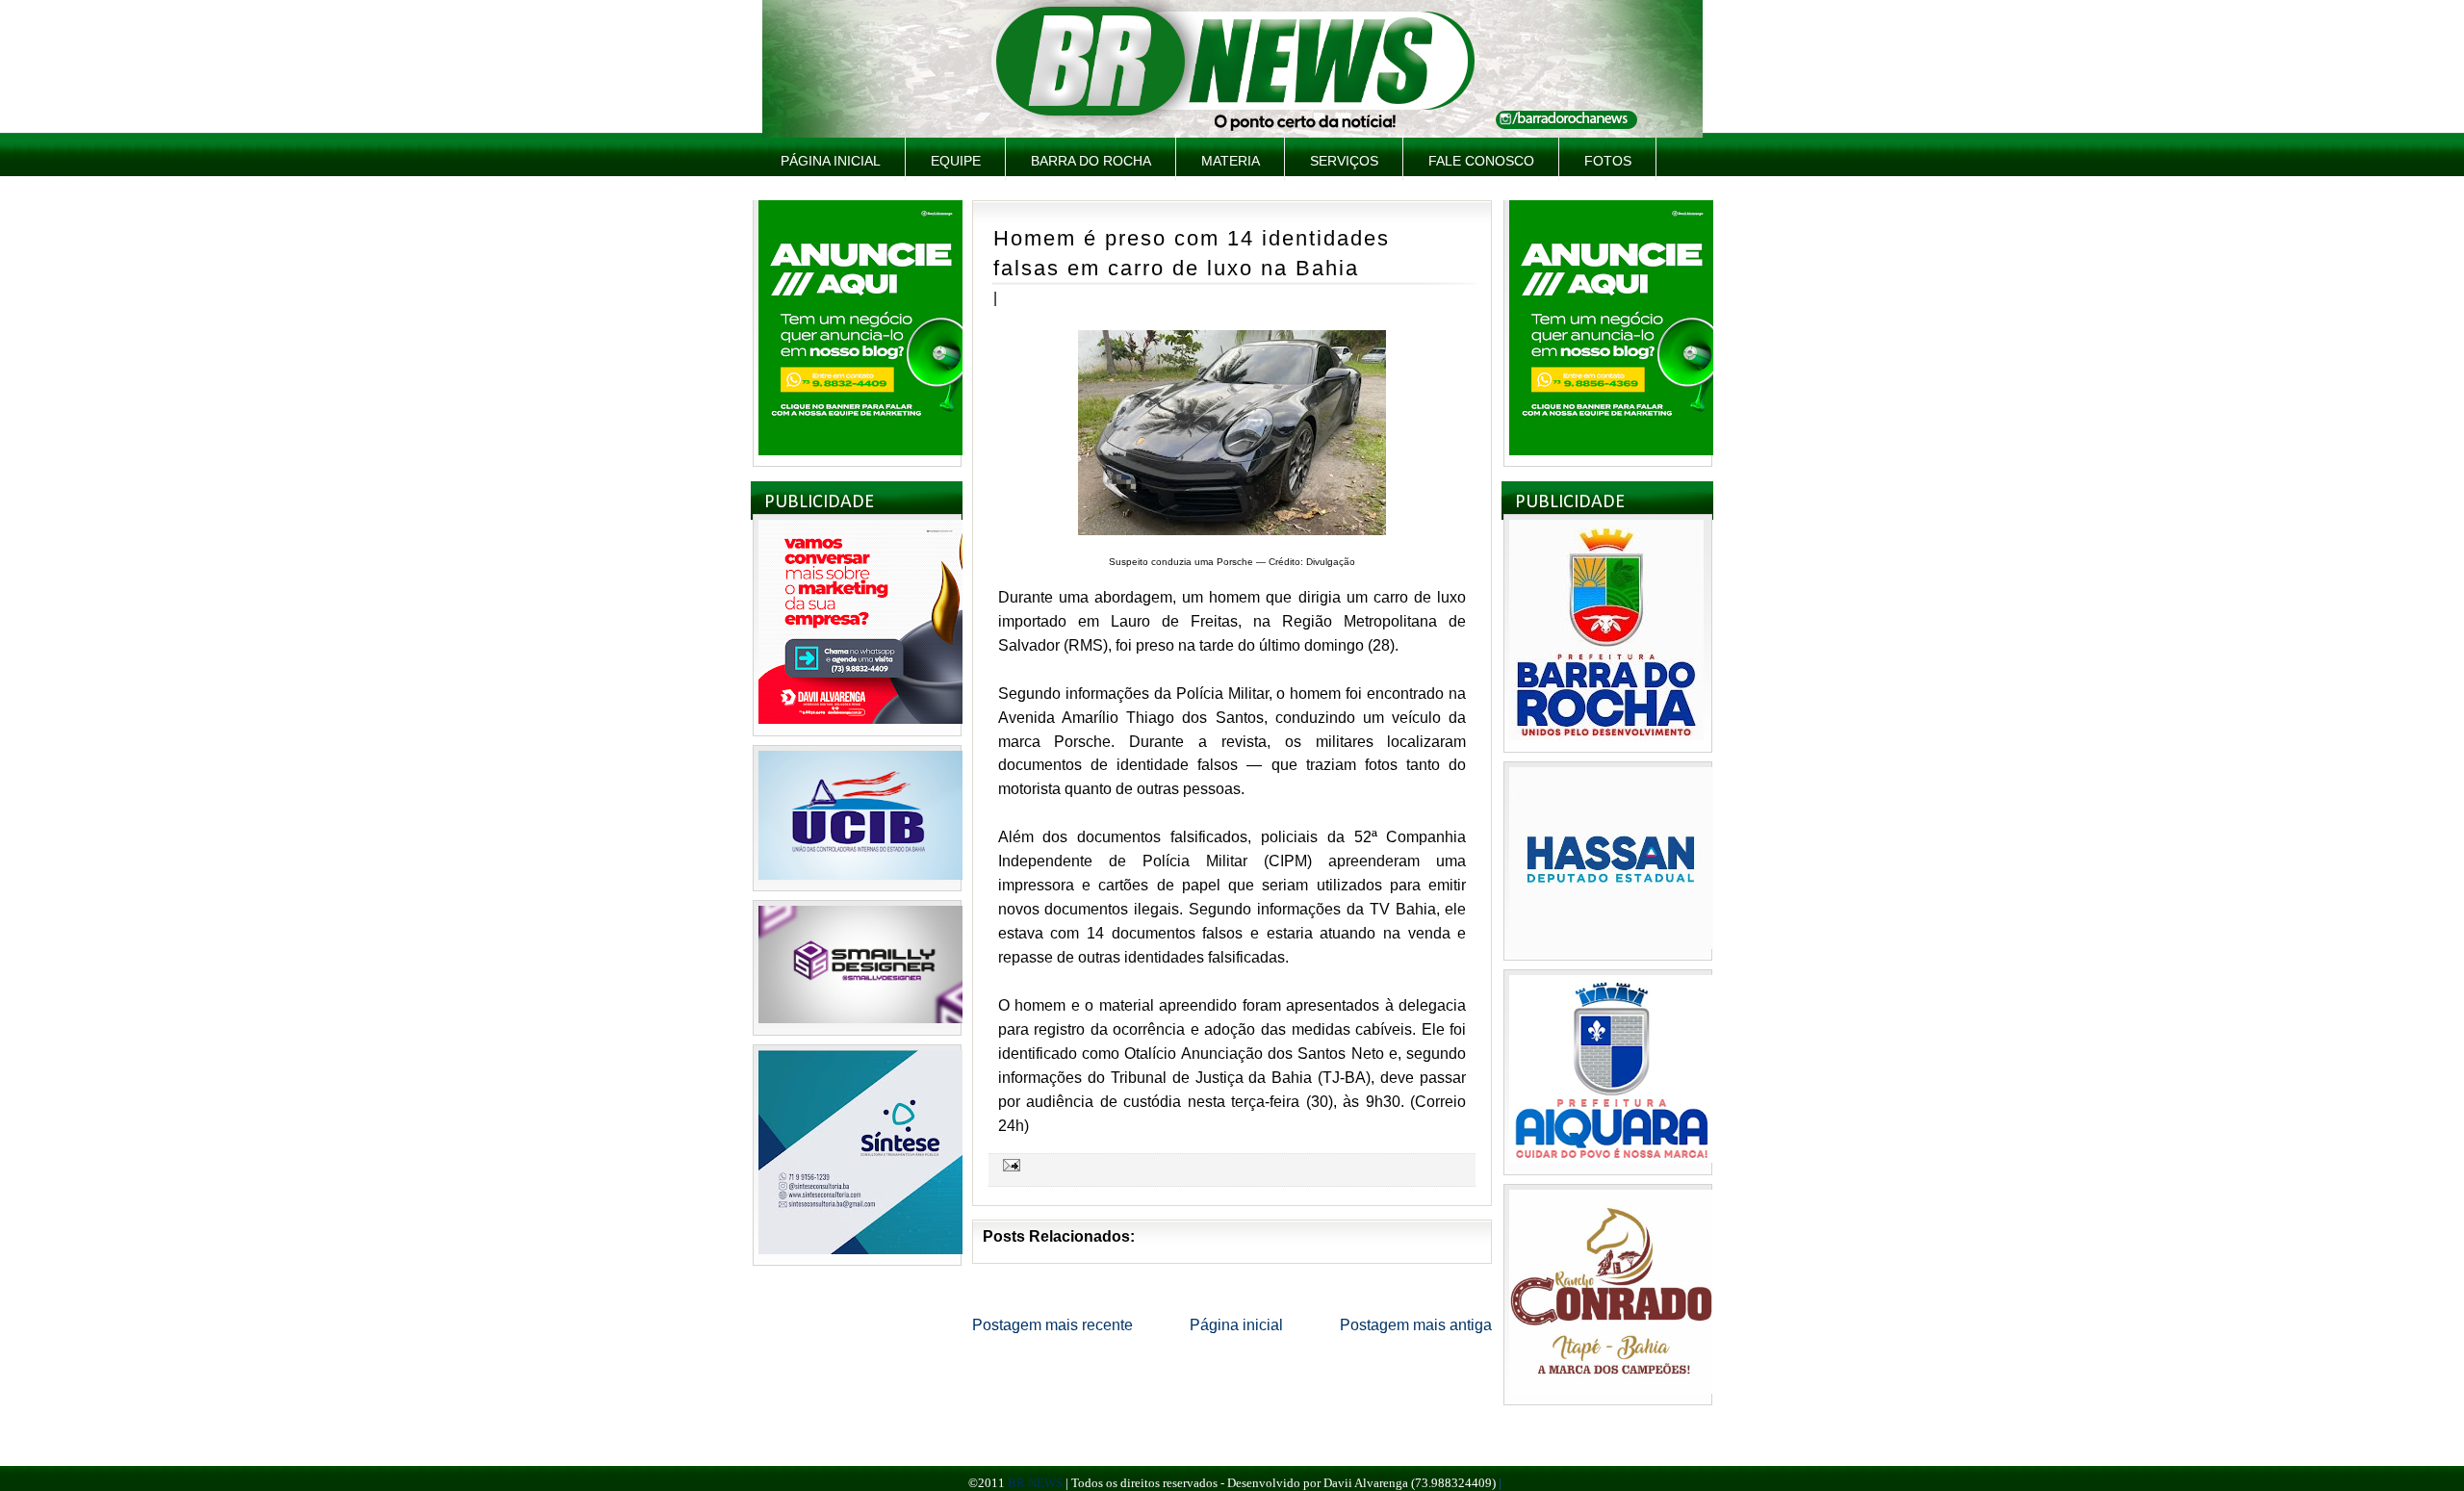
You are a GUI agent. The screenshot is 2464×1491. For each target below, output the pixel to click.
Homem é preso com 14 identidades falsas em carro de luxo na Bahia (1192, 253)
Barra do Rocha (1091, 161)
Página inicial (831, 161)
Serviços (1344, 161)
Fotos (1608, 161)
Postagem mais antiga (1416, 1325)
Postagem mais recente (1052, 1325)
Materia (1231, 161)
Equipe (956, 161)
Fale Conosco (1481, 161)
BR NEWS (1035, 1483)
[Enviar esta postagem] (1009, 1165)
